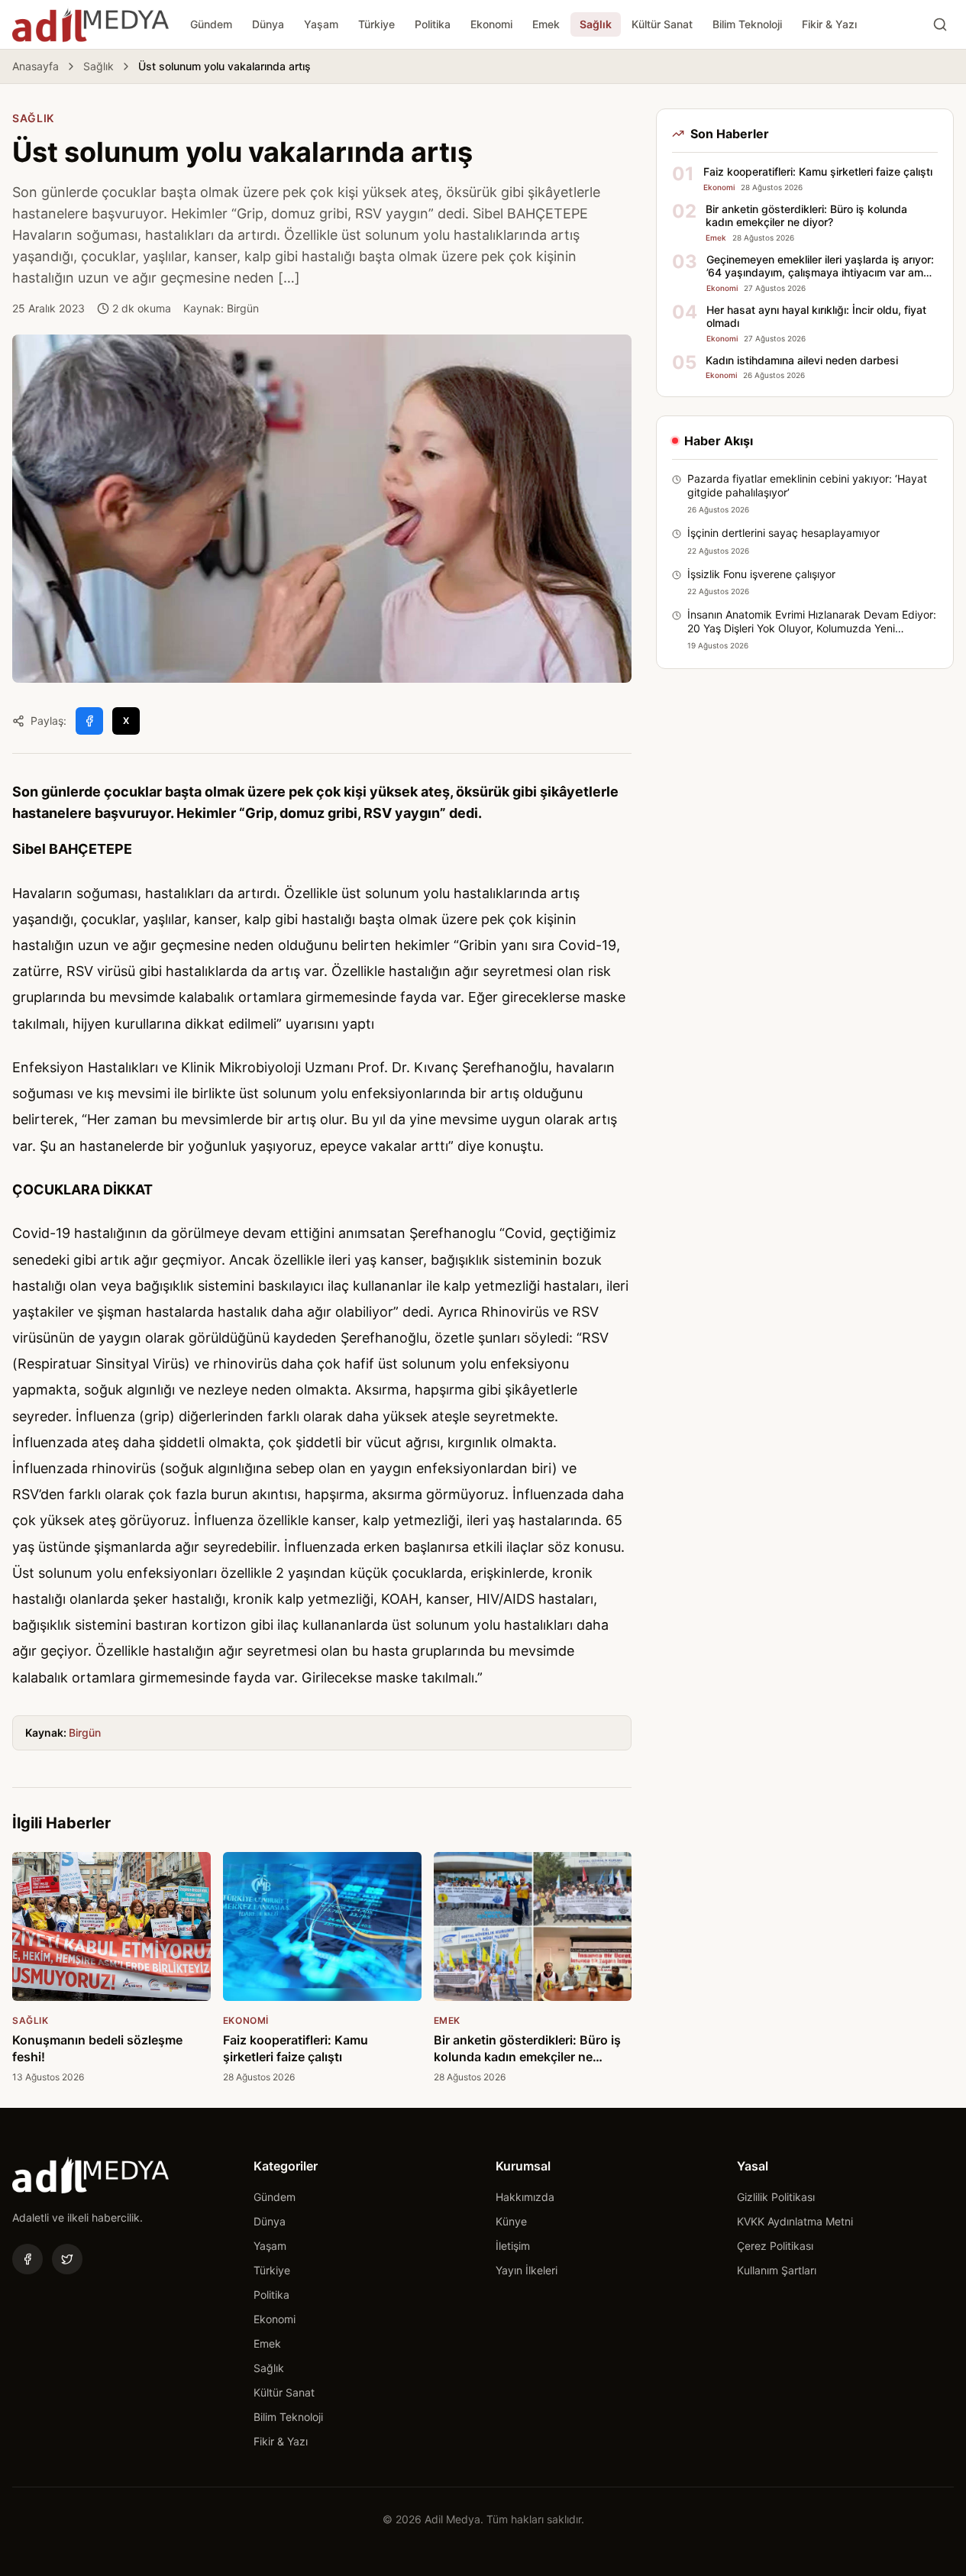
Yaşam (321, 24)
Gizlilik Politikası (776, 2197)
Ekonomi (491, 24)
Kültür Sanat (662, 24)
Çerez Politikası (775, 2246)
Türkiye (376, 24)
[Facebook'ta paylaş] (89, 721)
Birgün (85, 1732)
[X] (67, 2259)
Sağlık (596, 24)
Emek (546, 24)
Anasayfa (36, 66)
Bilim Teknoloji (747, 24)
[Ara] (940, 24)
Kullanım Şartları (777, 2270)
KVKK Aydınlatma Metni (795, 2221)
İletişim (513, 2246)
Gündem (211, 24)
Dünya (268, 24)
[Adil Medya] (90, 24)
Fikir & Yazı (829, 24)
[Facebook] (27, 2259)
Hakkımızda (525, 2197)
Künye (511, 2221)
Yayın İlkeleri (527, 2270)
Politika (433, 24)
